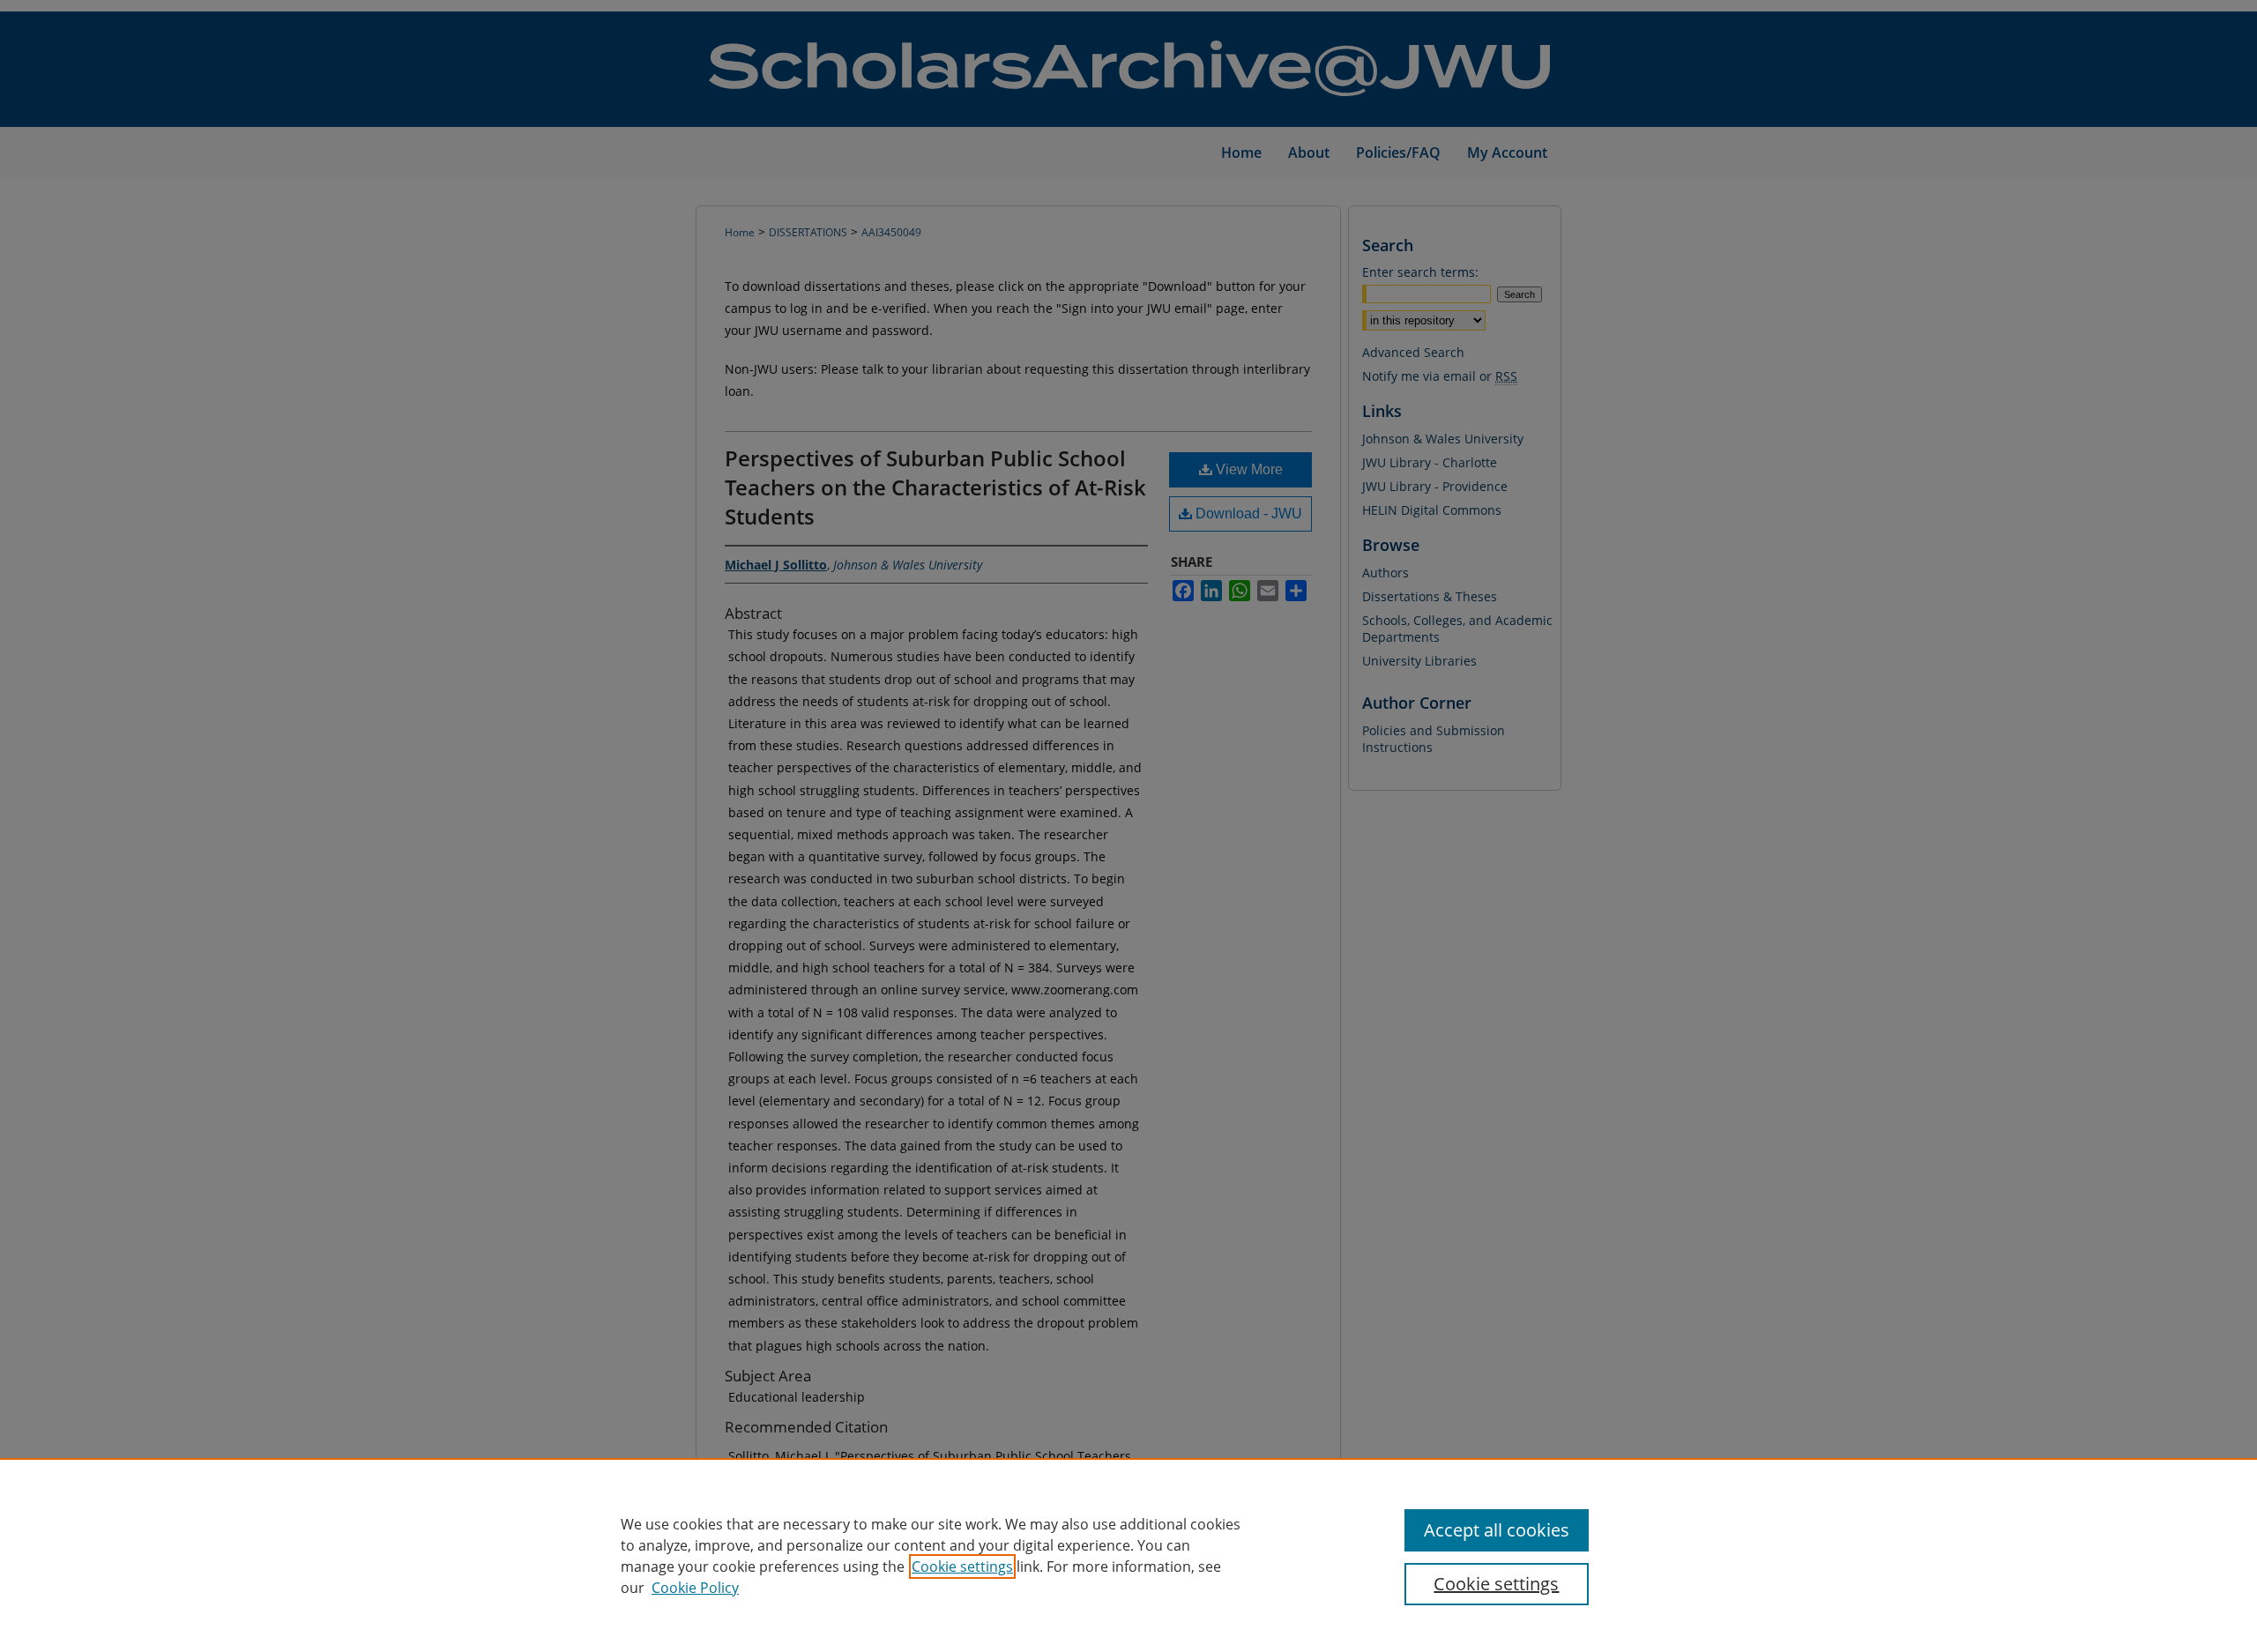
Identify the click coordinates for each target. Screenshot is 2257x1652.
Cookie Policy (695, 1588)
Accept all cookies (1497, 1530)
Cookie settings (962, 1566)
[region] (1128, 1555)
